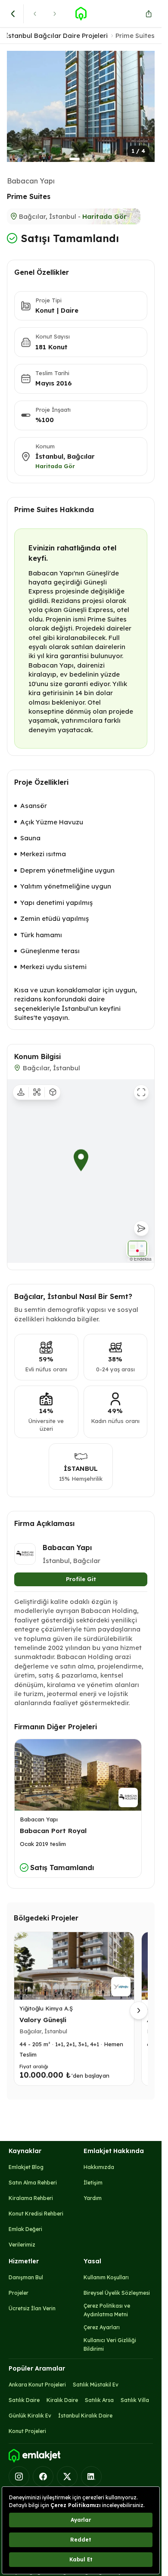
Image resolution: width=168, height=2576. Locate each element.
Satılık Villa (135, 2400)
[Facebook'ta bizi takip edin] (43, 2477)
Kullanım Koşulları (106, 2277)
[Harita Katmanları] (137, 1249)
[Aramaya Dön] (13, 14)
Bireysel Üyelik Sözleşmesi (117, 2293)
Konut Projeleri (27, 2431)
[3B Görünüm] (53, 1092)
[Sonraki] (55, 14)
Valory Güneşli (43, 2020)
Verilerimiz (22, 2245)
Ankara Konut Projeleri (37, 2385)
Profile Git (81, 1579)
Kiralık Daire (62, 2400)
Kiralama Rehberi (31, 2198)
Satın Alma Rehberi (33, 2183)
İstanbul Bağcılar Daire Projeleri (56, 36)
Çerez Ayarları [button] (102, 2327)
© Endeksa (141, 1259)
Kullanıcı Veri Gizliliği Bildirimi (110, 2345)
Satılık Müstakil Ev (96, 2385)
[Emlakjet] (34, 2456)
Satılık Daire (24, 2400)
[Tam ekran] (141, 1092)
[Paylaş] (149, 14)
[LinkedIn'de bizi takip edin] (91, 2477)
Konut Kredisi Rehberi (36, 2214)
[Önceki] (35, 14)
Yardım (93, 2198)
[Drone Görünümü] (37, 1092)
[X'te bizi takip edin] (67, 2477)
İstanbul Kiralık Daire (85, 2416)
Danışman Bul (26, 2277)
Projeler (19, 2293)
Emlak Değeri (25, 2229)
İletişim (93, 2183)
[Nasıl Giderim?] (141, 1228)
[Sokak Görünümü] (21, 1092)
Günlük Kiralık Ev (30, 2416)
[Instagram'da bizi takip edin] (19, 2477)
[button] (81, 106)
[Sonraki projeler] (139, 2010)
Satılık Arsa (99, 2400)
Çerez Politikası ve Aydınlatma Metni (107, 2310)
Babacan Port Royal (53, 1831)
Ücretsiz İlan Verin (32, 2308)
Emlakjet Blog (26, 2167)
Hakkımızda (99, 2167)
